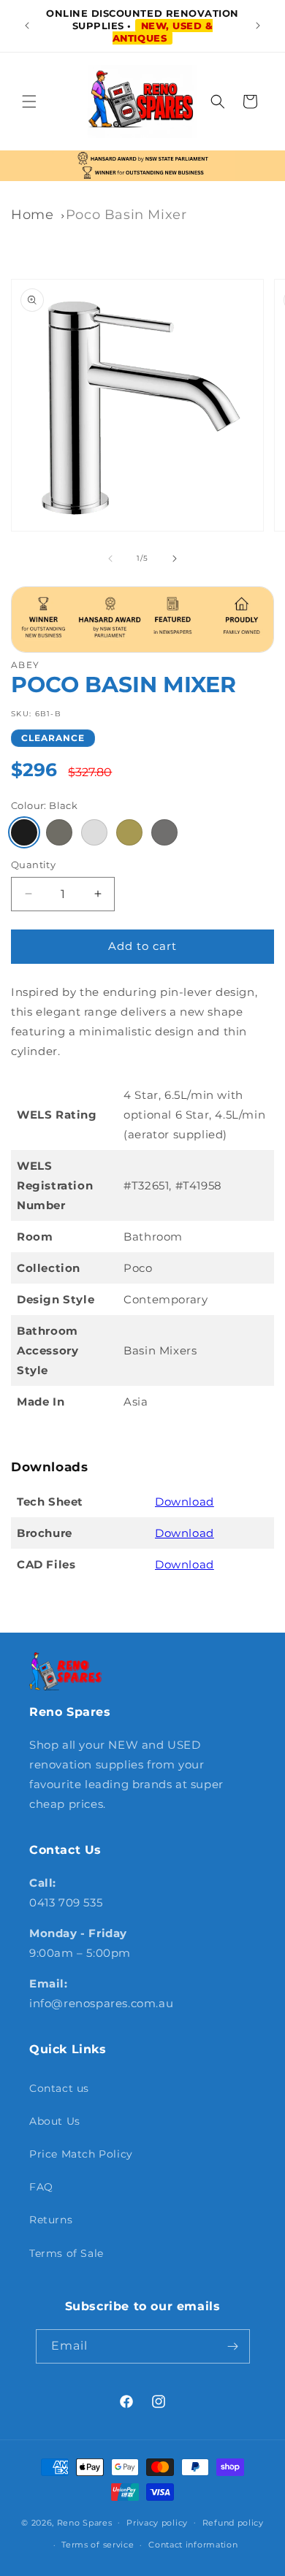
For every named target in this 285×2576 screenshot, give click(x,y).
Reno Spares (85, 2522)
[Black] (24, 832)
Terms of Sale (66, 2253)
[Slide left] (110, 559)
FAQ (41, 2187)
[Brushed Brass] (129, 832)
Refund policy (233, 2523)
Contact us (59, 2088)
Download (185, 1502)
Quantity (33, 865)
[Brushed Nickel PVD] (59, 832)
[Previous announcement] (27, 26)
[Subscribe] (233, 2346)
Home (32, 215)
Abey (25, 665)
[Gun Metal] (164, 832)
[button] (29, 101)
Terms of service (98, 2545)
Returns (51, 2220)
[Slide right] (175, 559)
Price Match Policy (81, 2154)
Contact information (193, 2545)
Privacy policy (157, 2523)
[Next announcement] (258, 26)
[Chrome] (94, 832)
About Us (55, 2121)
